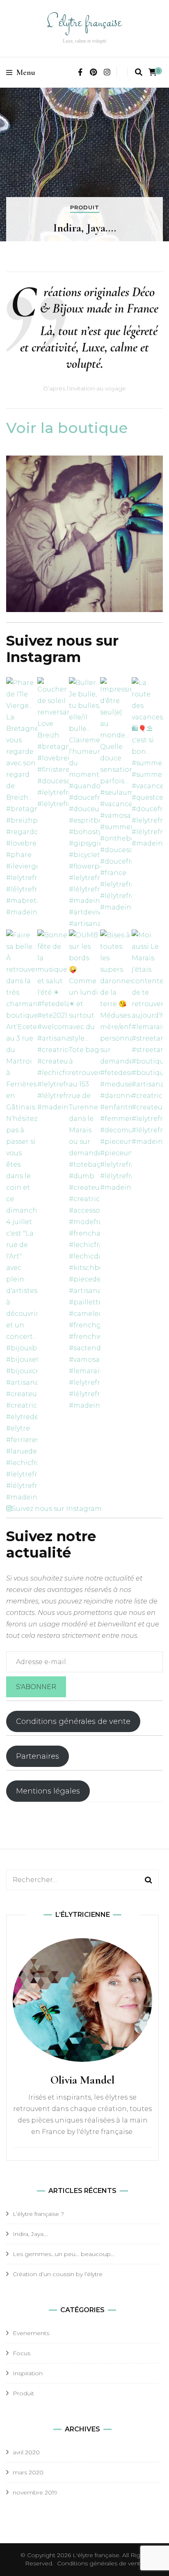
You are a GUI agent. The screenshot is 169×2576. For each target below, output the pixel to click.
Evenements (31, 2333)
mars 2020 (28, 2472)
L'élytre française (85, 23)
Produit (85, 207)
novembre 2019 (35, 2492)
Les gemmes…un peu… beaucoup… (64, 2254)
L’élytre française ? (38, 2214)
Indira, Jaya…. (85, 228)
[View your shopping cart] (153, 72)
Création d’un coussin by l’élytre (58, 2274)
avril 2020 (26, 2452)
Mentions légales (48, 1791)
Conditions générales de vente (73, 1721)
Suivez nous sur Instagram (57, 1509)
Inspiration (28, 2373)
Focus (22, 2353)
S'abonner (36, 1687)
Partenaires (38, 1756)
